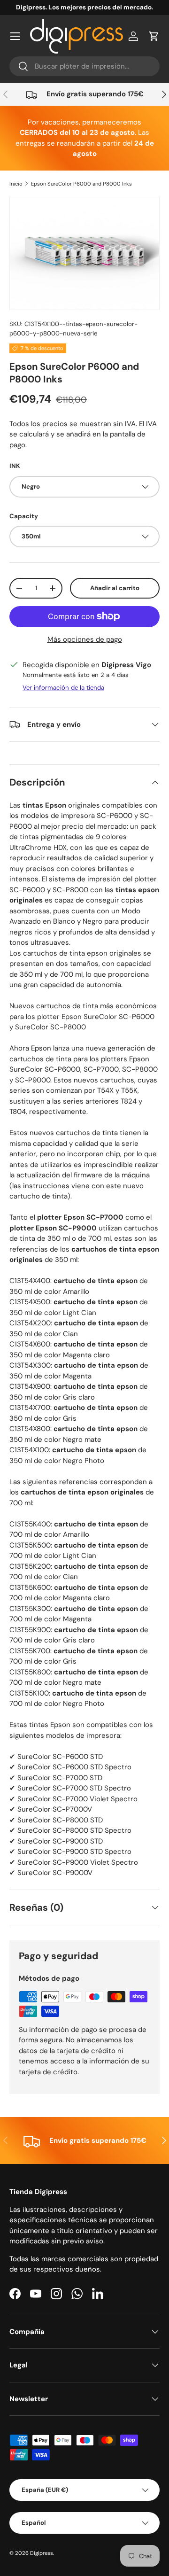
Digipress (42, 2553)
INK (15, 466)
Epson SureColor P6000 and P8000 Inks (81, 184)
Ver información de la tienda (63, 688)
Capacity (24, 516)
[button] (154, 36)
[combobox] (84, 66)
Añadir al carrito (115, 588)
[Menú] (15, 36)
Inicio (16, 184)
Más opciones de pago (85, 639)
